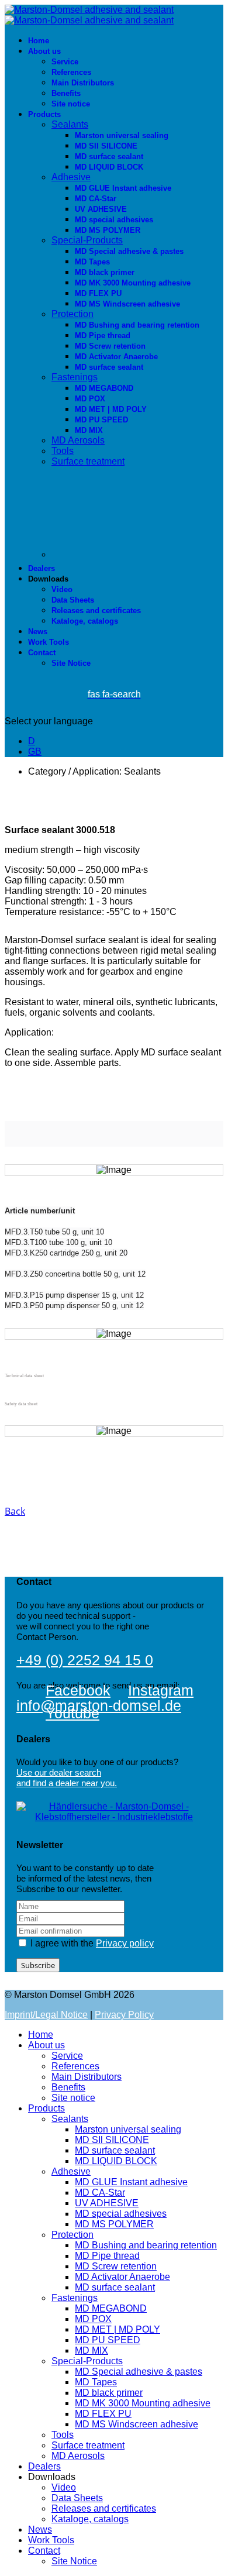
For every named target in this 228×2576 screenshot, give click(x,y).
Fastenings (75, 377)
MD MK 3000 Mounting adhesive (133, 283)
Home (39, 41)
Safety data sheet (21, 1404)
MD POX (90, 399)
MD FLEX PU (98, 293)
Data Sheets (73, 600)
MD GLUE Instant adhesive (123, 188)
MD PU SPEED (101, 420)
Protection (72, 314)
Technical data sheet (24, 1376)
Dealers (42, 568)
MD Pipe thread (103, 336)
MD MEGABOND (104, 388)
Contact (42, 653)
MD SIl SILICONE (106, 146)
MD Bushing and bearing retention (137, 325)
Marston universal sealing (122, 135)
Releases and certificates (96, 611)
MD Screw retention (110, 346)
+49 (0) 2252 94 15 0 (85, 1660)
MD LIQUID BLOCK (109, 167)
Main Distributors (83, 83)
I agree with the (91, 1943)
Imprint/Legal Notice (46, 2015)
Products (44, 114)
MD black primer (105, 272)
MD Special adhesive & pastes (129, 251)
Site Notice (71, 663)
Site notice (71, 104)
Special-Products (87, 240)
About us (44, 51)
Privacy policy (125, 1943)
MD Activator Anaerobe (116, 357)
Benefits (66, 93)
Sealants (70, 124)
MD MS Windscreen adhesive (127, 304)
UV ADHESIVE (101, 209)
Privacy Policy (124, 2015)
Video (62, 589)
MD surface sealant (109, 157)
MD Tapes (92, 262)
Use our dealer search (59, 1772)
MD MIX (89, 430)
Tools (63, 451)
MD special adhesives (114, 220)
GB (35, 752)
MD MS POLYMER (108, 230)
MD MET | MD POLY (111, 409)
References (71, 72)
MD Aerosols (78, 440)
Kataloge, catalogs (85, 621)
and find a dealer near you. (67, 1783)
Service (65, 62)
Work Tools (49, 642)
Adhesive (71, 177)
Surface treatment (88, 461)
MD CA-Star (96, 199)
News (38, 632)
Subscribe (38, 1965)
